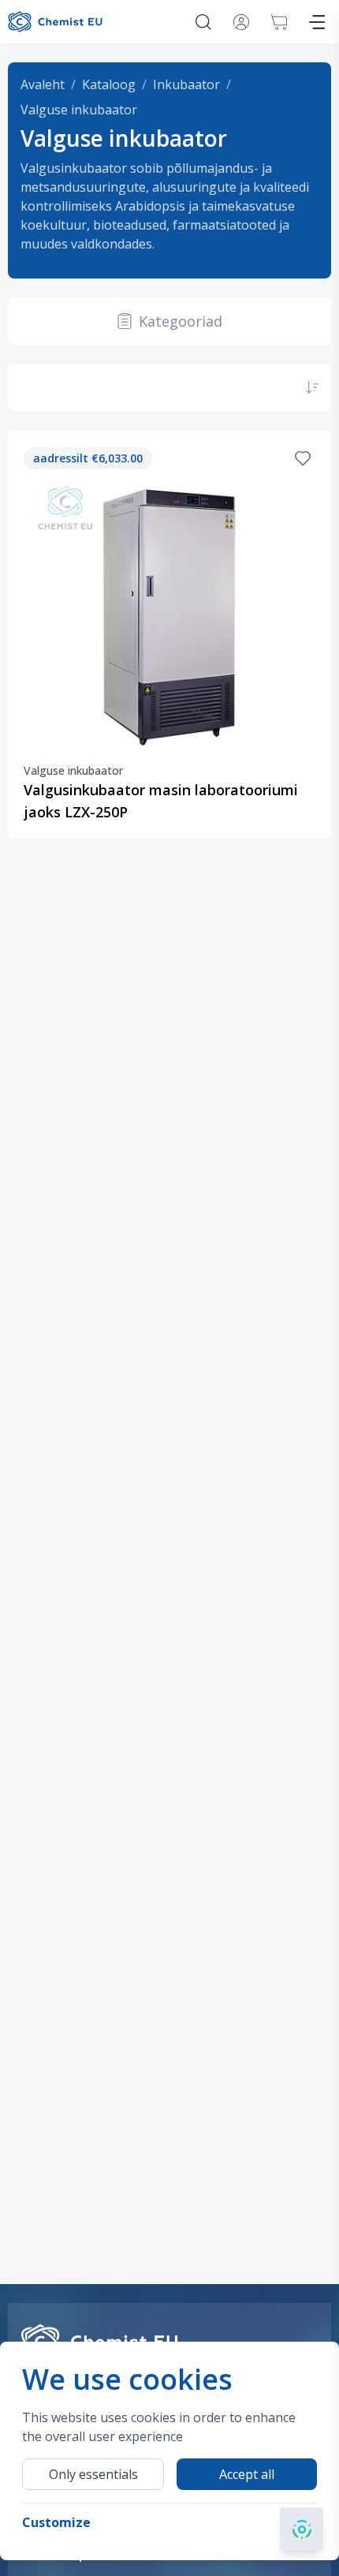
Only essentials (93, 2474)
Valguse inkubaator (79, 110)
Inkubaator (186, 84)
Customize (56, 2522)
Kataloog (109, 84)
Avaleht (43, 84)
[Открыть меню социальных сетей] (302, 2529)
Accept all (247, 2474)
